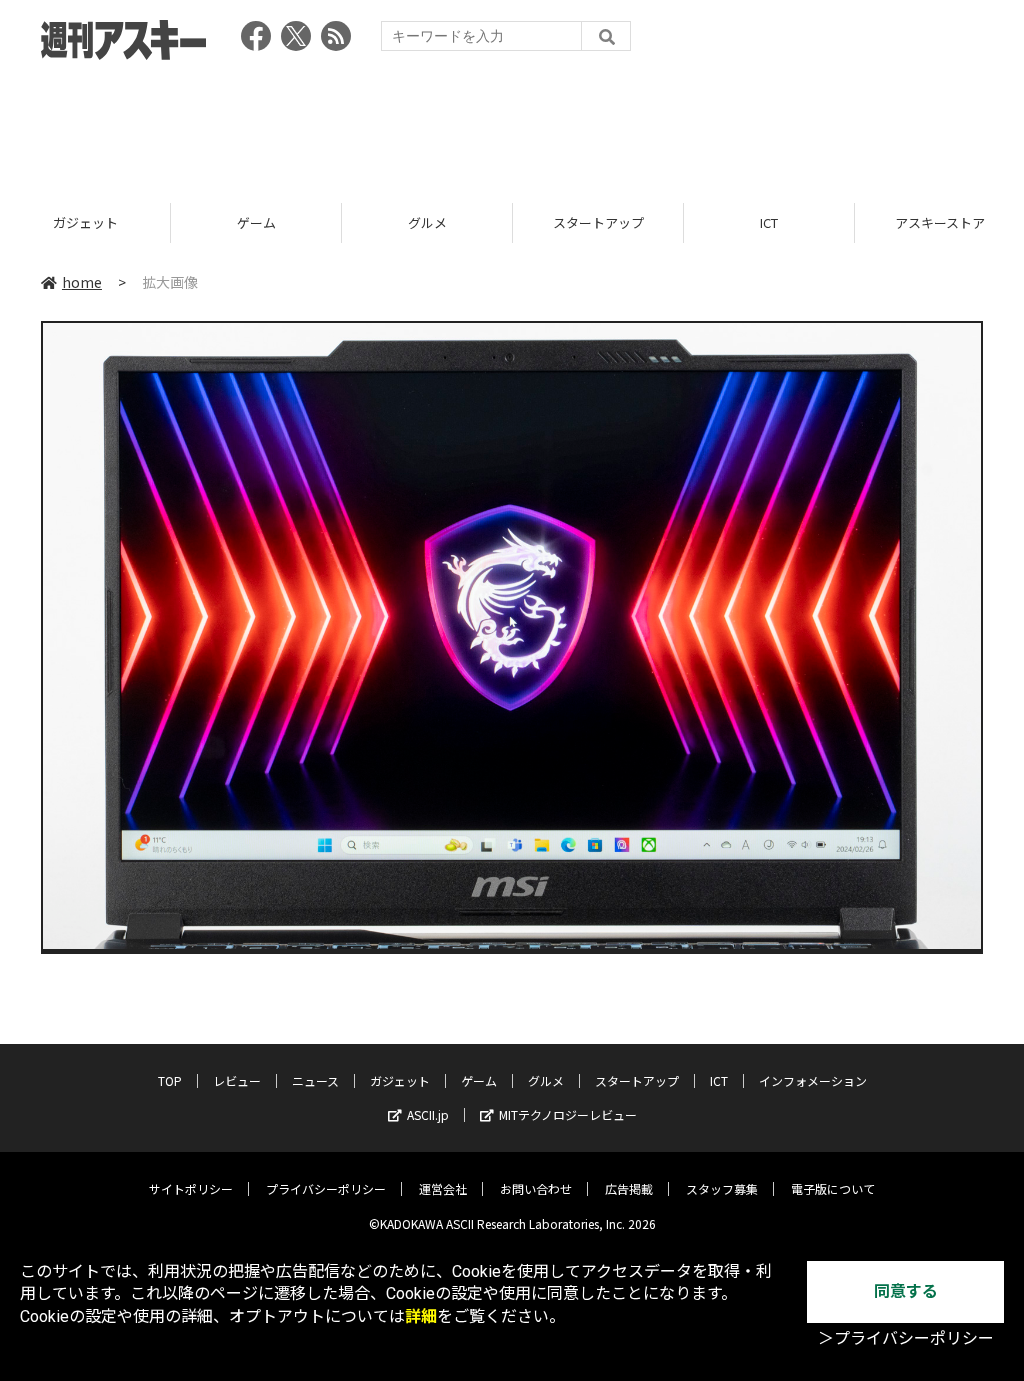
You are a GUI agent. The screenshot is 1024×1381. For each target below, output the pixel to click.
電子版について (833, 1188)
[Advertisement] (512, 125)
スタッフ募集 (722, 1188)
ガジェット (85, 222)
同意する (906, 1291)
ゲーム (256, 222)
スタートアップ (598, 222)
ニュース (315, 1080)
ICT (769, 222)
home (82, 282)
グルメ (427, 222)
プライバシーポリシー (326, 1188)
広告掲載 (629, 1188)
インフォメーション (813, 1080)
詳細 (421, 1316)
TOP (170, 1080)
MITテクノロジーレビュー (568, 1114)
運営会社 (443, 1188)
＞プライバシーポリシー (906, 1338)
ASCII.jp (428, 1114)
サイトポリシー (191, 1188)
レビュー (237, 1080)
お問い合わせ (536, 1188)
